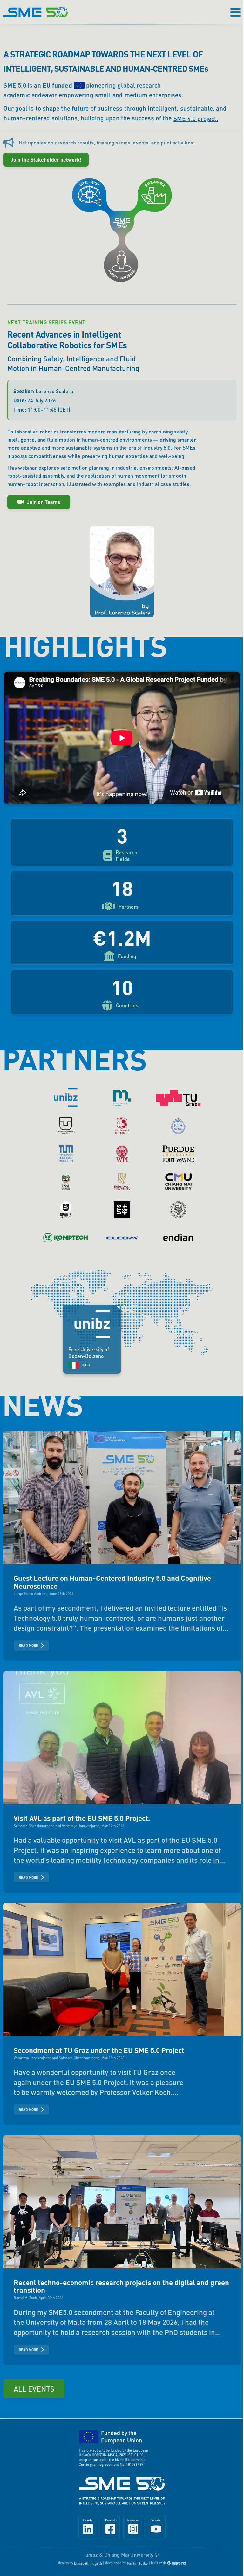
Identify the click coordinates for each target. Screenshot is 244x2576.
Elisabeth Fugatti (85, 2563)
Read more (28, 1639)
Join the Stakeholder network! (46, 160)
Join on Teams (44, 502)
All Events (34, 2374)
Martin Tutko (135, 2563)
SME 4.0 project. (196, 119)
